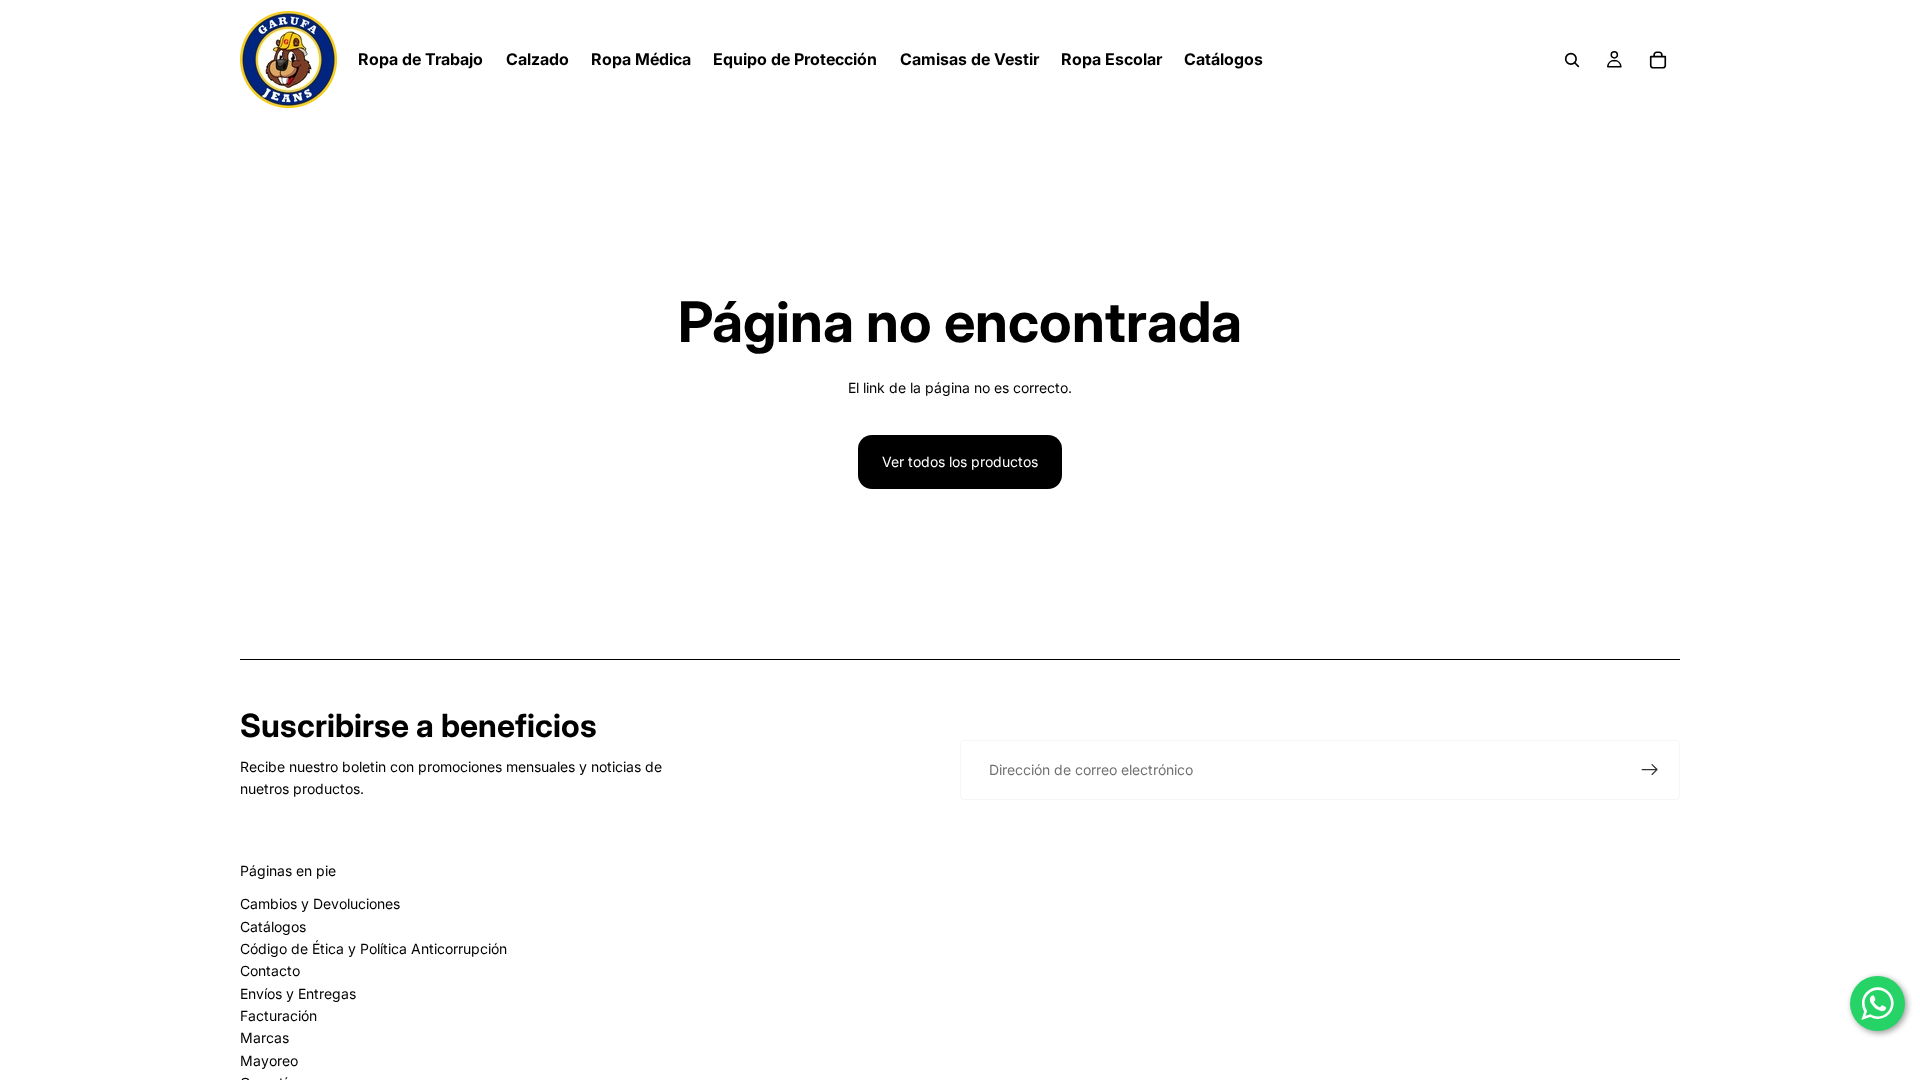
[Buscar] (1572, 60)
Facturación (278, 1015)
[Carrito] (1658, 60)
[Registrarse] (1650, 770)
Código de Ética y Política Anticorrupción (373, 948)
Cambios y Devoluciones (320, 903)
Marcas (264, 1037)
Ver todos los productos (960, 461)
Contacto (270, 970)
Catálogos (273, 926)
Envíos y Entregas (298, 993)
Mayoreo (269, 1060)
